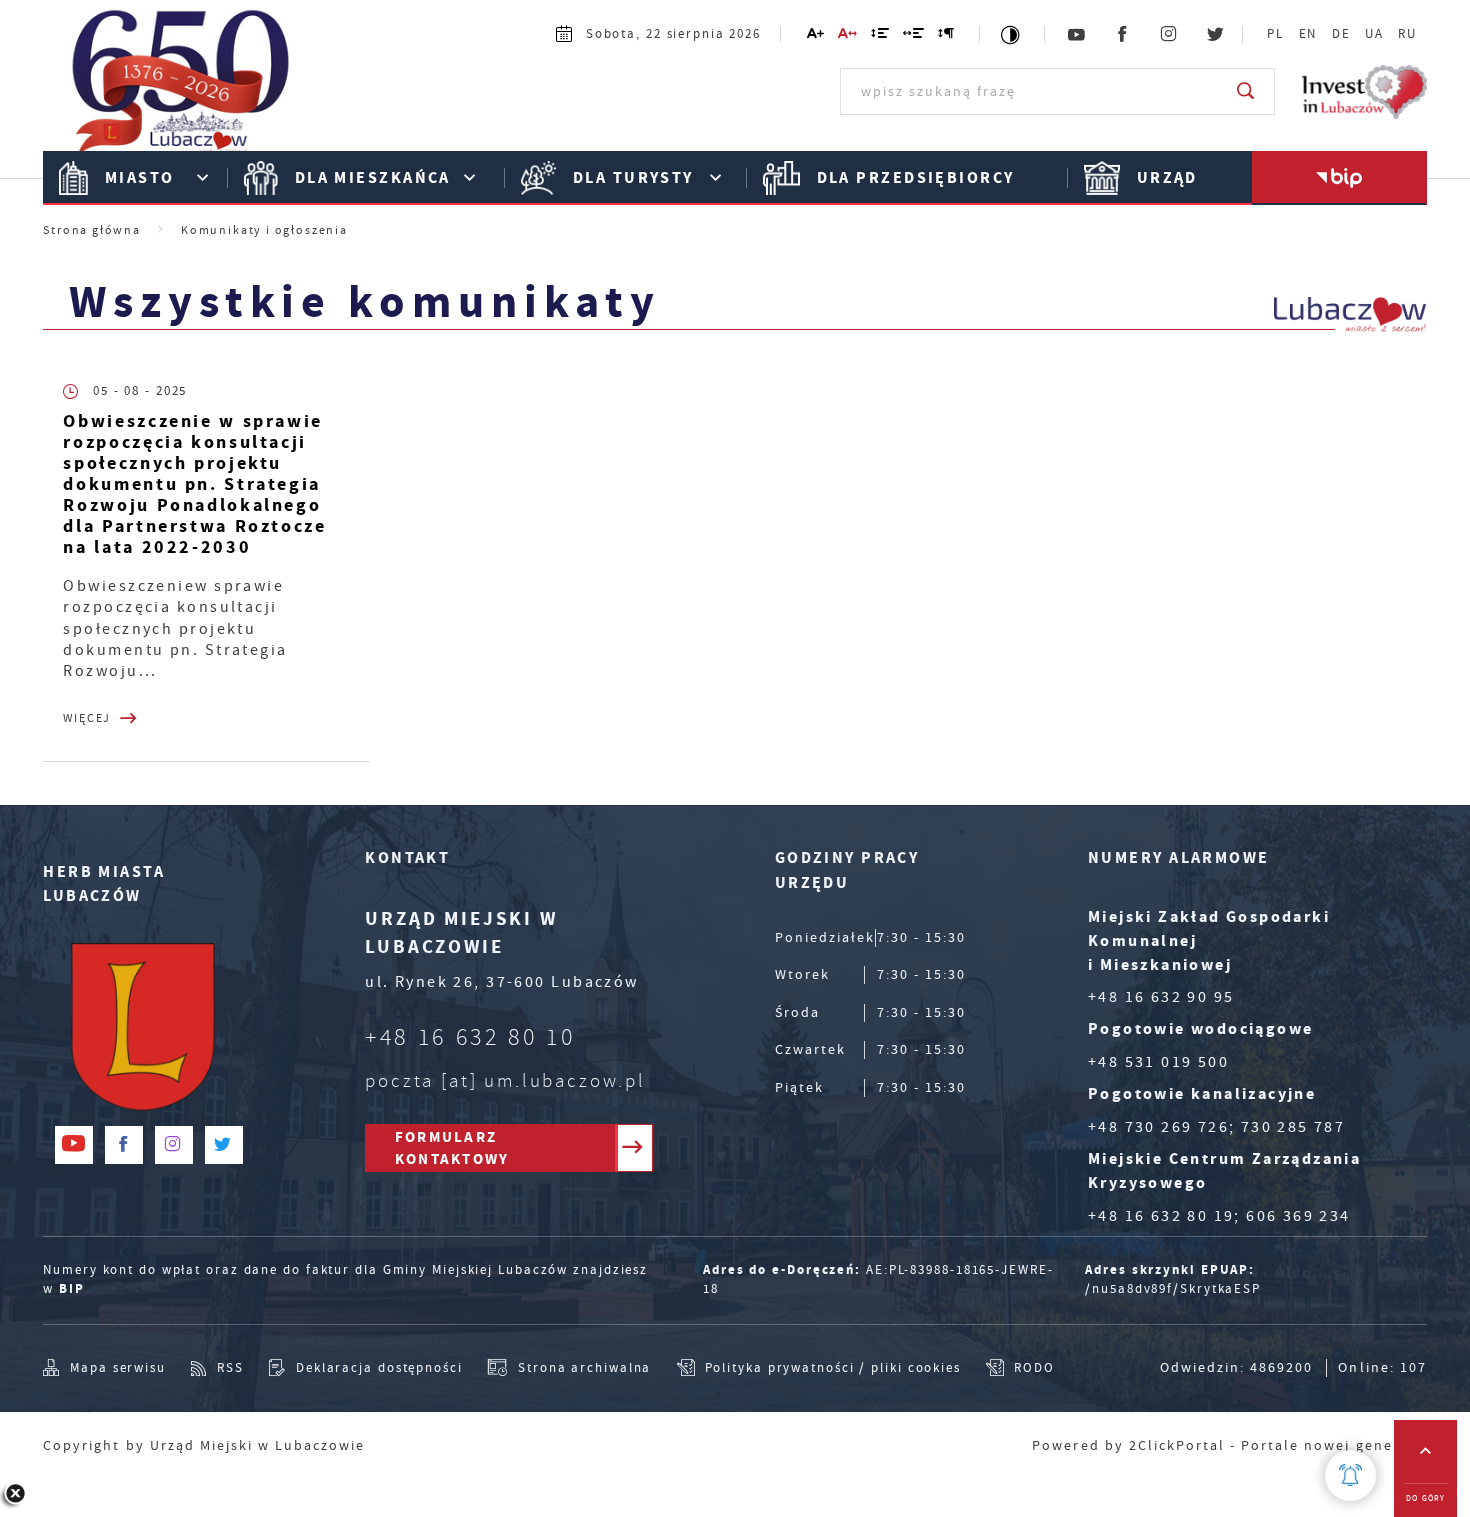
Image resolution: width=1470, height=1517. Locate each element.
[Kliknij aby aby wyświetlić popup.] (1350, 1475)
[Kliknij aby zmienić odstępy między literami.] (847, 36)
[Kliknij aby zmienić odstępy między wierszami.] (881, 36)
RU (1407, 34)
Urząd (1167, 177)
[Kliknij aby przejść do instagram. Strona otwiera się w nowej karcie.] (1170, 35)
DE (1341, 34)
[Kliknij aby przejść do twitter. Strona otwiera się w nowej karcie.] (1216, 35)
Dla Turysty (633, 177)
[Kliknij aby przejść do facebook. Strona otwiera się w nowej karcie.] (1123, 35)
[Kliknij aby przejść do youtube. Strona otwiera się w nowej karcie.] (1077, 35)
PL (1275, 34)
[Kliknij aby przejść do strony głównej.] (181, 89)
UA (1374, 34)
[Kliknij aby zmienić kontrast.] (1011, 34)
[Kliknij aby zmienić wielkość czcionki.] (815, 36)
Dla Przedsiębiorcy (916, 177)
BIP (72, 1288)
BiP (1339, 178)
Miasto (140, 177)
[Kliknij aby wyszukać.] (1246, 91)
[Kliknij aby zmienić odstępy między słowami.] (914, 36)
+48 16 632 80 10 (470, 1037)
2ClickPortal (1177, 1445)
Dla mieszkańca (373, 177)
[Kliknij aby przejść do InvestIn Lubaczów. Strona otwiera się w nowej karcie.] (1364, 92)
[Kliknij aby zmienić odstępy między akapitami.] (947, 36)
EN (1308, 34)
